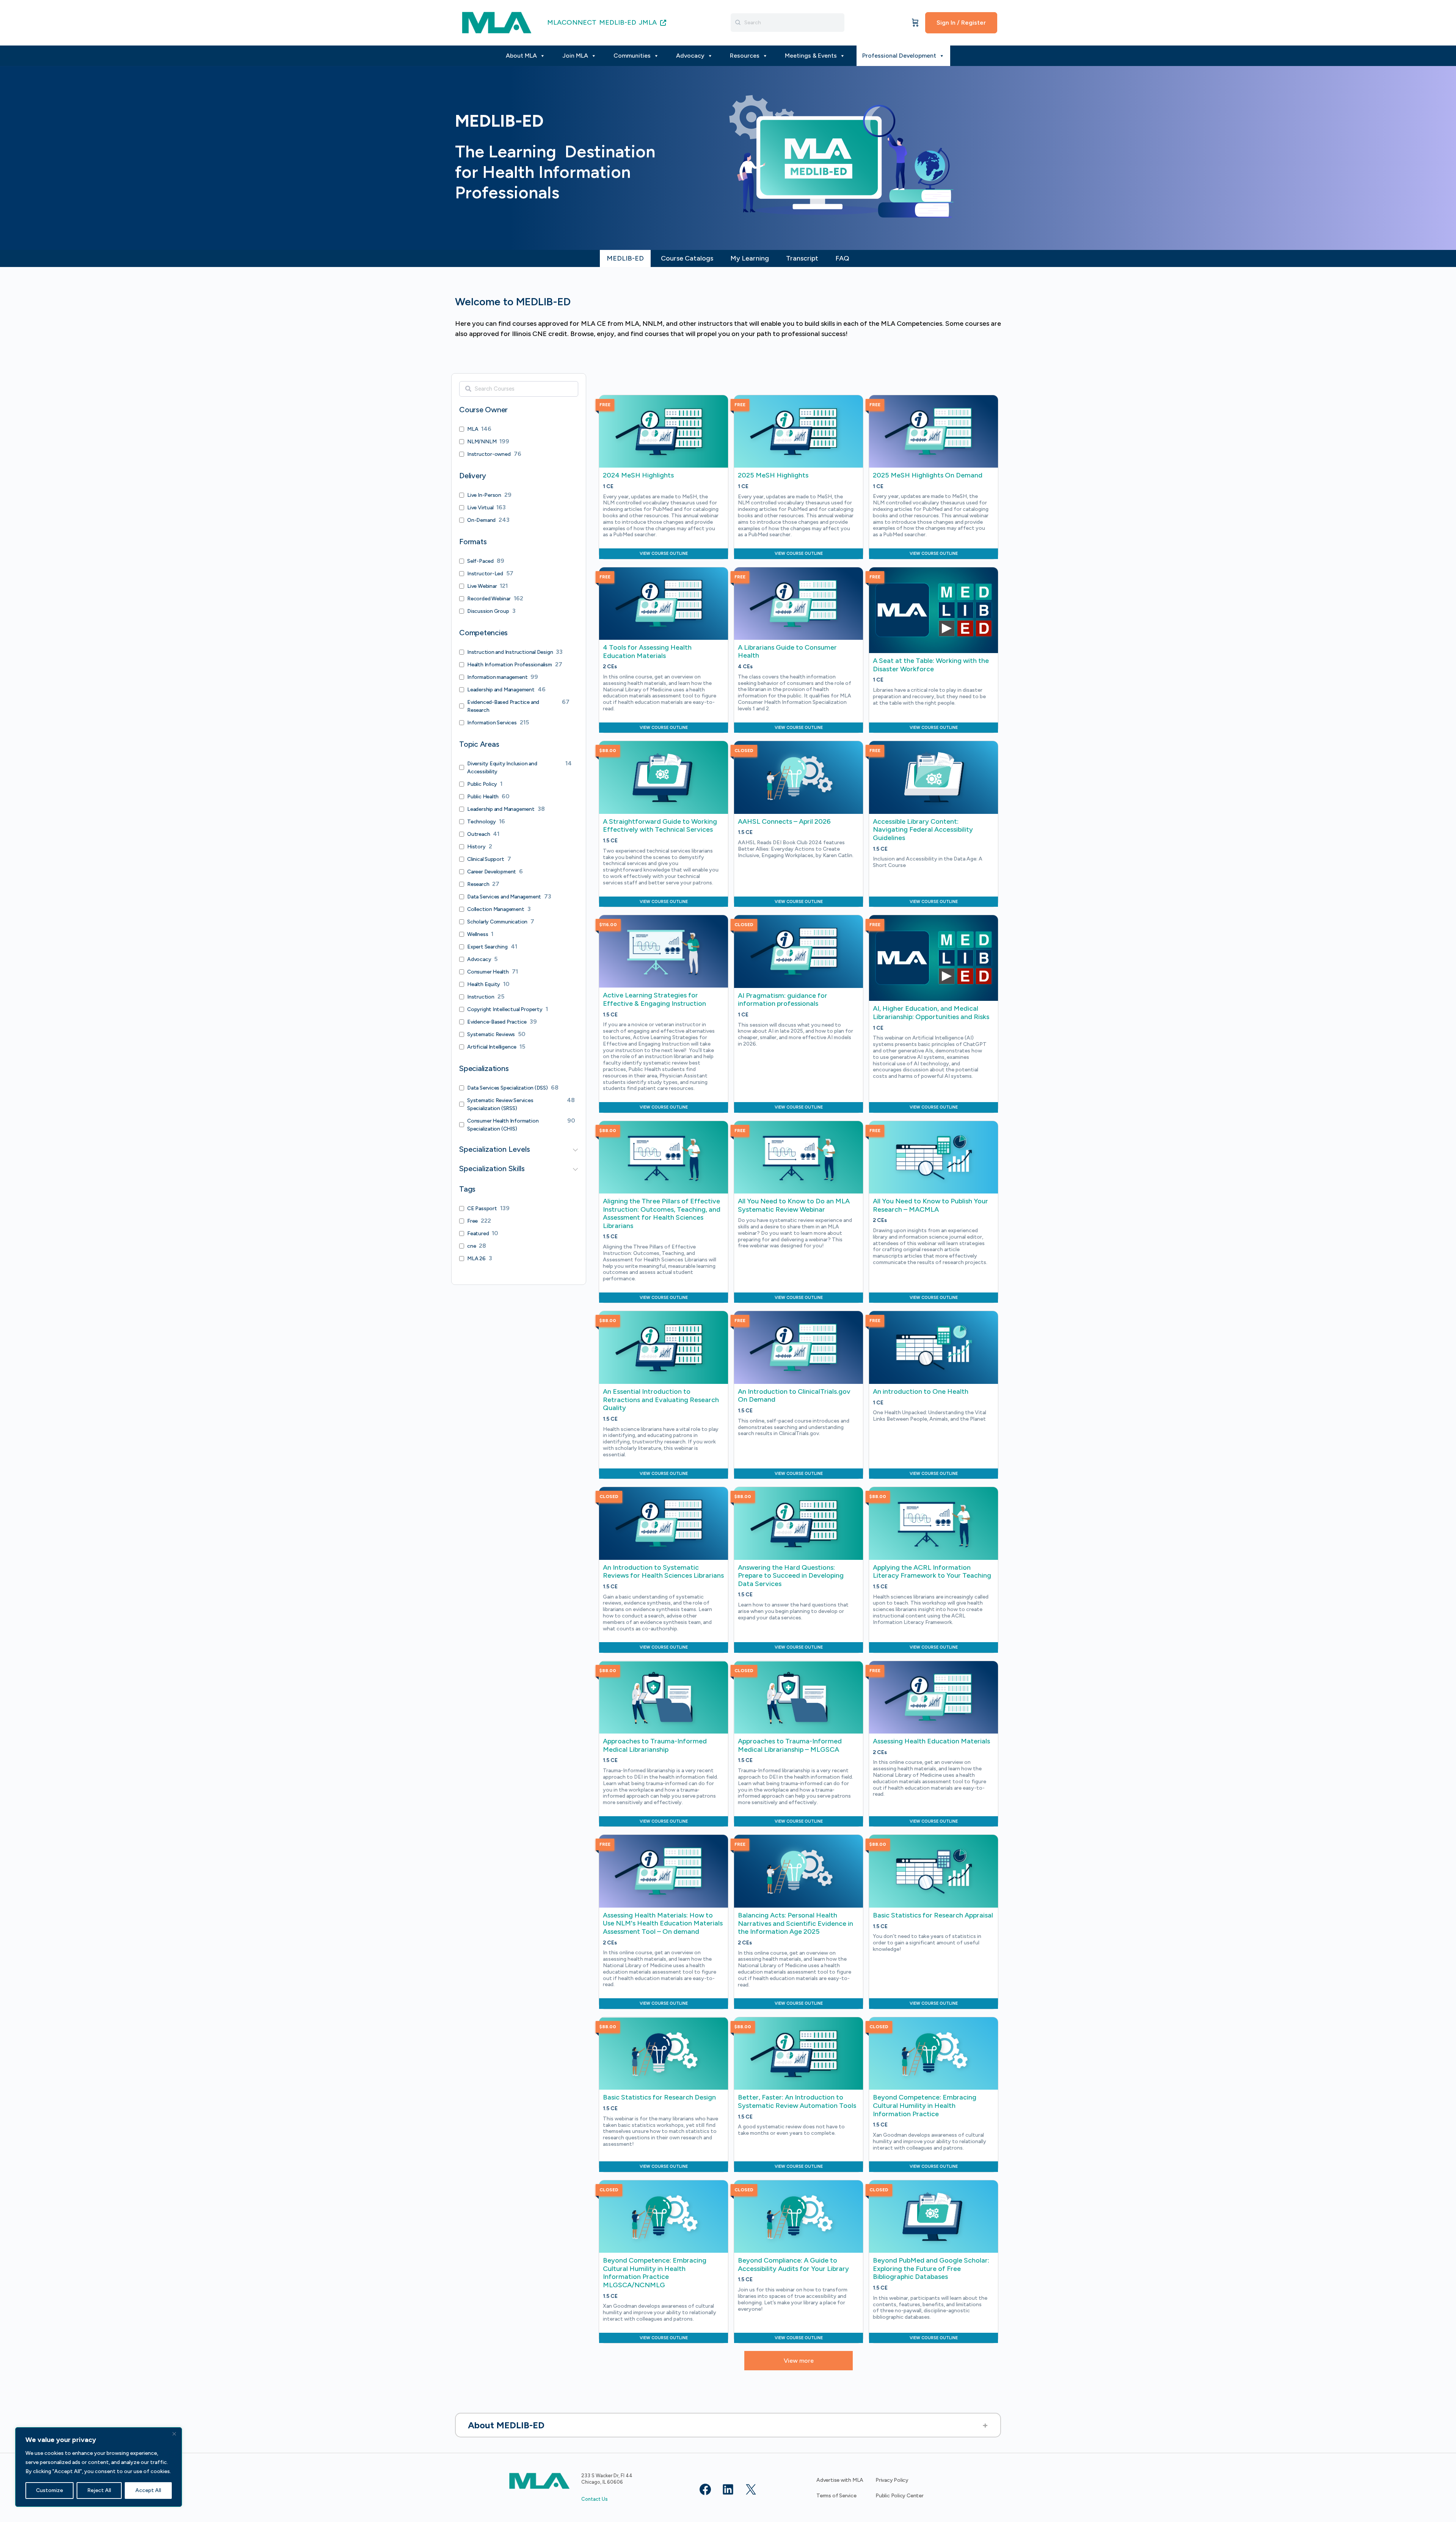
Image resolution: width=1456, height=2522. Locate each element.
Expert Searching (487, 947)
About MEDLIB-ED (506, 2425)
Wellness (478, 934)
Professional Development (899, 56)
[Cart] (915, 23)
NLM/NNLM (482, 442)
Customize (49, 2490)
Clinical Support (486, 859)
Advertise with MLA (840, 2480)
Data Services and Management (504, 897)
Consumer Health (488, 972)
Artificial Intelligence (492, 1047)
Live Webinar (482, 586)
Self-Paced (480, 561)
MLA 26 (476, 1259)
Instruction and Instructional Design (510, 652)
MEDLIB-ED (618, 22)
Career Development (492, 872)
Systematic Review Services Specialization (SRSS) (500, 1104)
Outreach (479, 834)
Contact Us (595, 2499)
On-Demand (481, 520)
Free (472, 1221)
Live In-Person (484, 495)
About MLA (521, 56)
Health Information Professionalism (510, 665)
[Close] (174, 2434)
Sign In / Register (961, 23)
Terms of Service (836, 2496)
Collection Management (496, 909)
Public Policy (482, 784)
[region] (99, 2467)
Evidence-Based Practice (497, 1022)
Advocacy (690, 56)
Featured (478, 1234)
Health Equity (484, 984)
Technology (482, 822)
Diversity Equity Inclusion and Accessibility (502, 768)
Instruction (481, 997)
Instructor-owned (489, 454)
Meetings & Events (811, 56)
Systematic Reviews (491, 1034)
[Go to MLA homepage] (497, 22)
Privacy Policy (892, 2480)
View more (799, 2361)
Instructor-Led (485, 574)
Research (478, 884)
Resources (745, 56)
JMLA (649, 22)
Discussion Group (488, 611)
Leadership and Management (501, 690)
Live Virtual (480, 508)
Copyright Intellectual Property (505, 1009)
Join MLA (575, 56)
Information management (497, 677)
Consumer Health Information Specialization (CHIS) (503, 1125)
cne (471, 1246)
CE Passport (482, 1208)
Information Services (492, 723)
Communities (632, 56)
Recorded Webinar (489, 599)
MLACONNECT (572, 22)
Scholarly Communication (497, 922)
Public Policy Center (900, 2496)
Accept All (148, 2490)
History (476, 847)
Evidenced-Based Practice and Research (503, 706)
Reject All (99, 2490)
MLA (473, 429)
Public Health (483, 797)
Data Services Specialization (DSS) (508, 1088)
